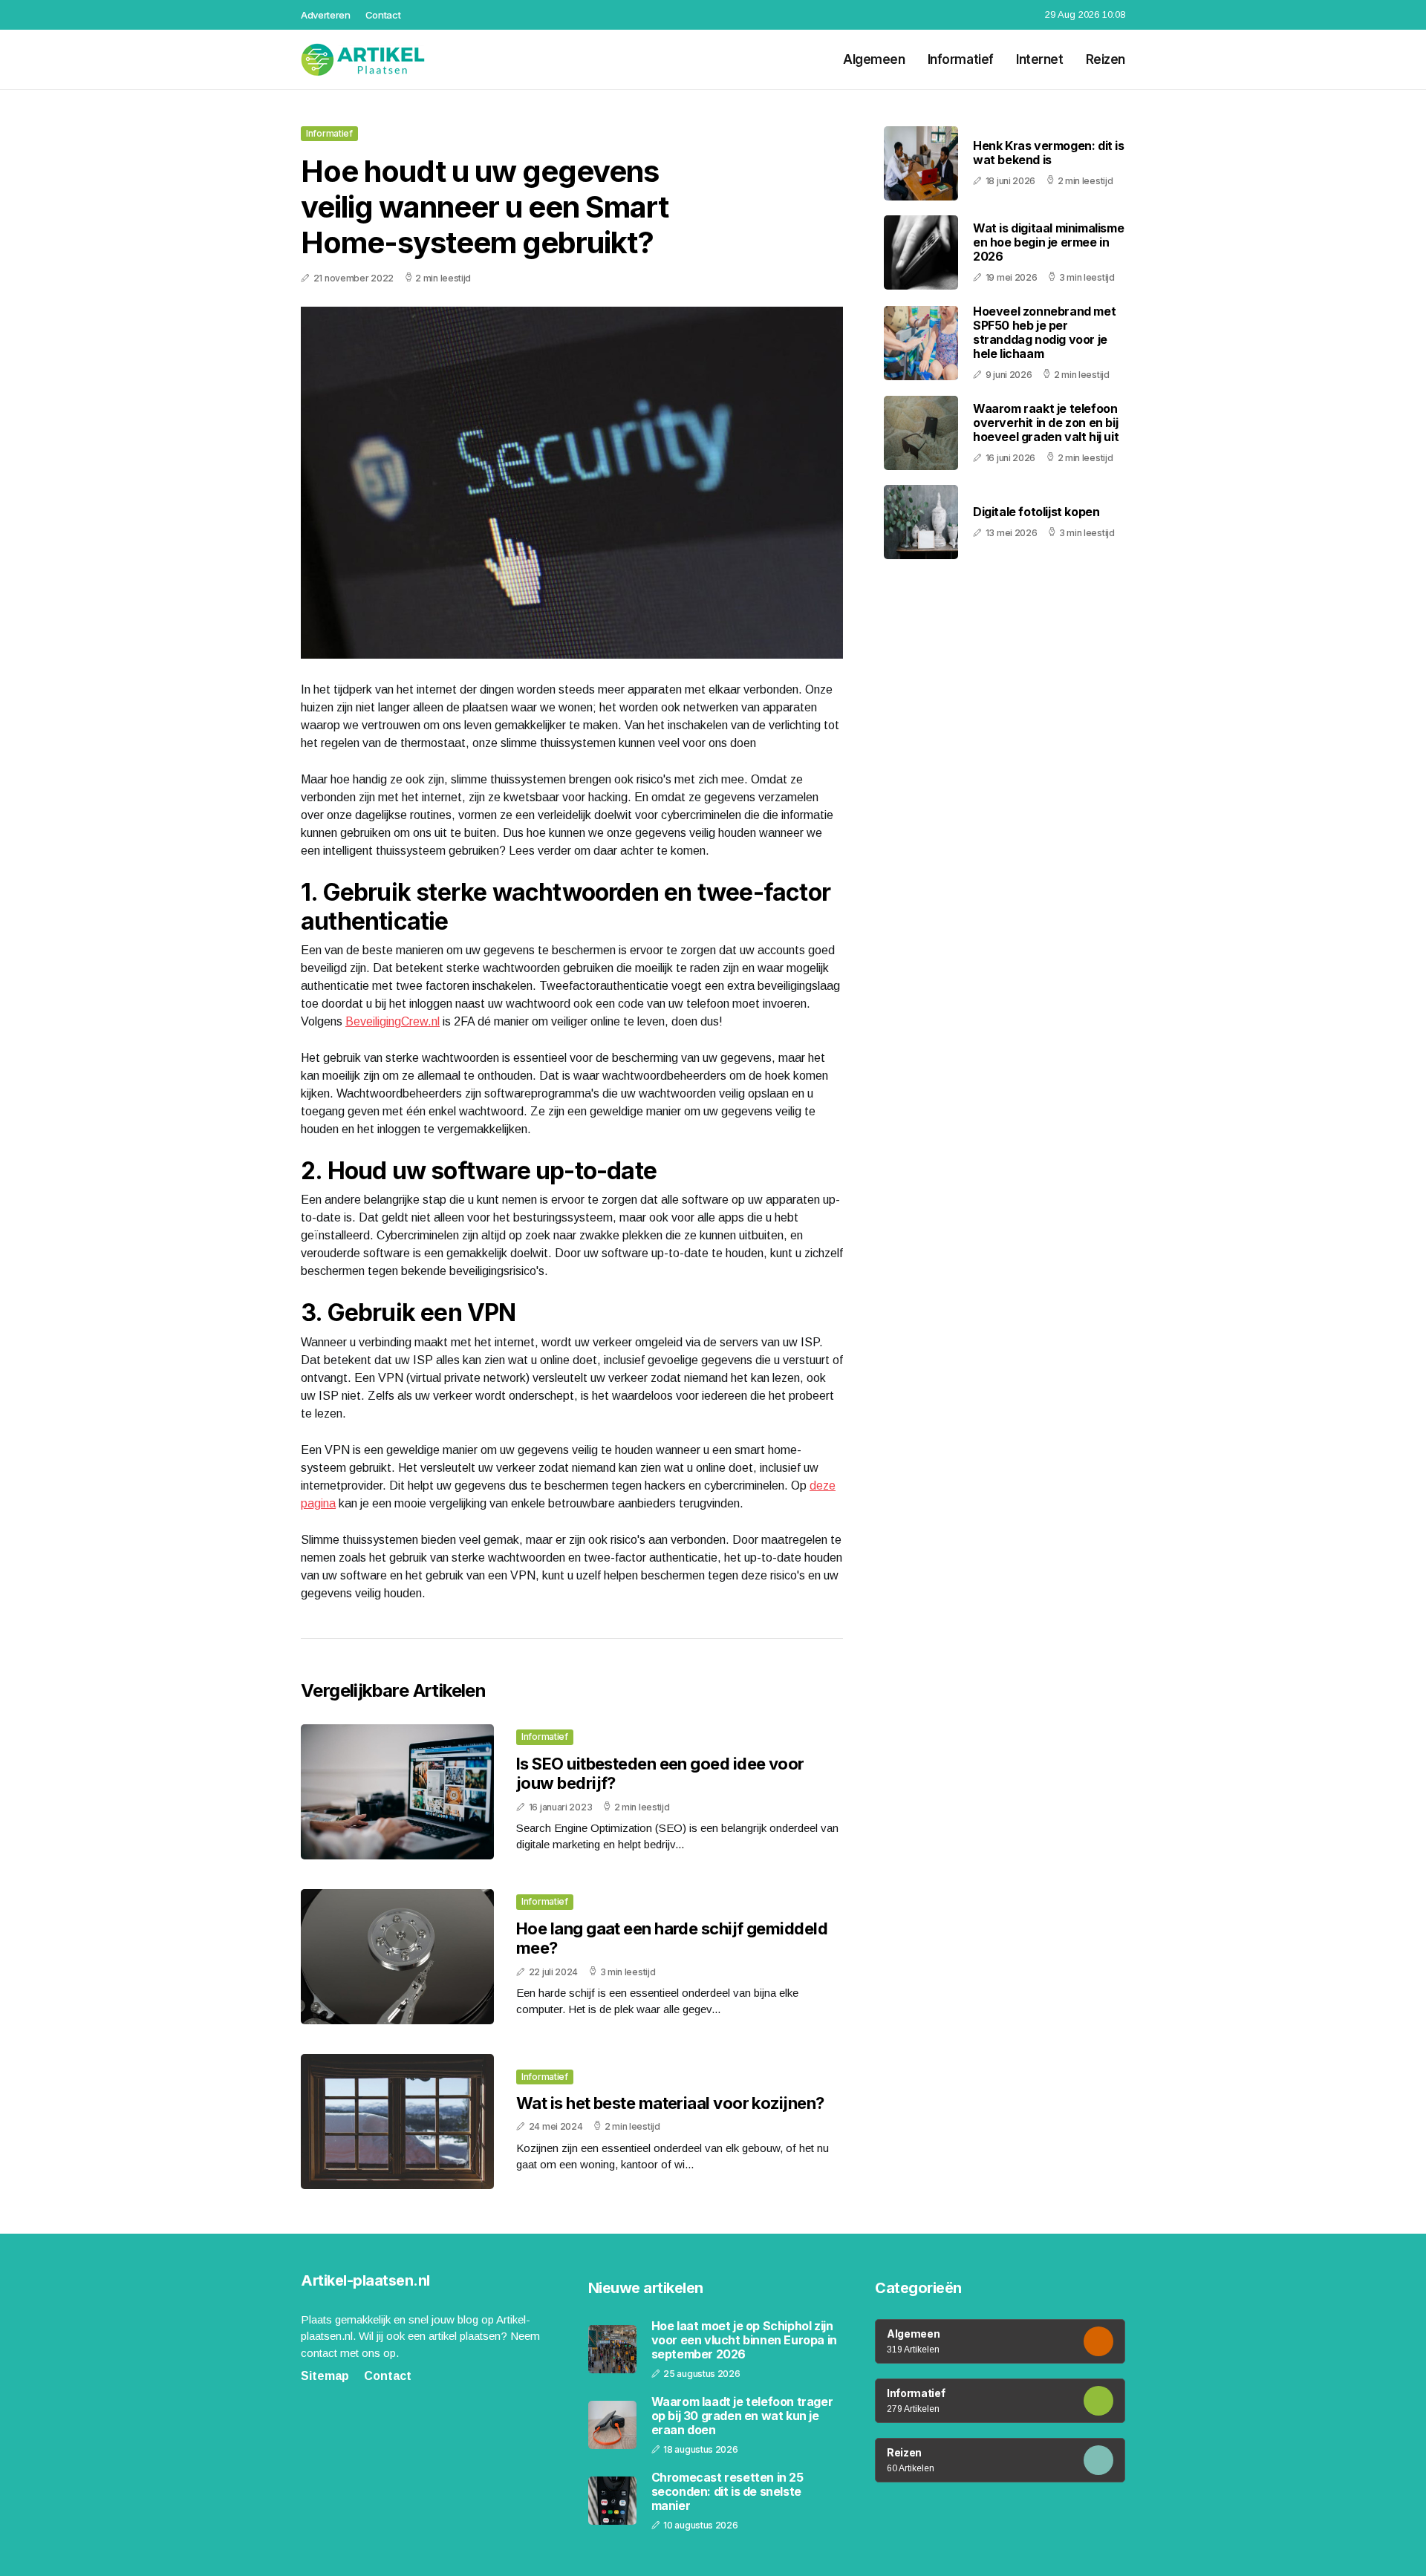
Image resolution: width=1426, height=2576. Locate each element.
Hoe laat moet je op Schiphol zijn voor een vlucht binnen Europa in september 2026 (744, 2340)
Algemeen (874, 59)
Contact (383, 15)
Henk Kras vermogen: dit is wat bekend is (1049, 153)
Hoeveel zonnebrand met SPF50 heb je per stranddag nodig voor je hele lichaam (1044, 333)
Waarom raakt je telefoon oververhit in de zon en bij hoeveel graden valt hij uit (1046, 423)
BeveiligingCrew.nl (393, 1021)
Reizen (1106, 59)
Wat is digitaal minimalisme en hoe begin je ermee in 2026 (1048, 242)
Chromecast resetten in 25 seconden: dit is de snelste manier (727, 2492)
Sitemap (325, 2376)
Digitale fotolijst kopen (1036, 512)
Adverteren (326, 15)
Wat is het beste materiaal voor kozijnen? (670, 2103)
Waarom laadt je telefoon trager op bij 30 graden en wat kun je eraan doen (742, 2416)
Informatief (961, 59)
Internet (1040, 59)
